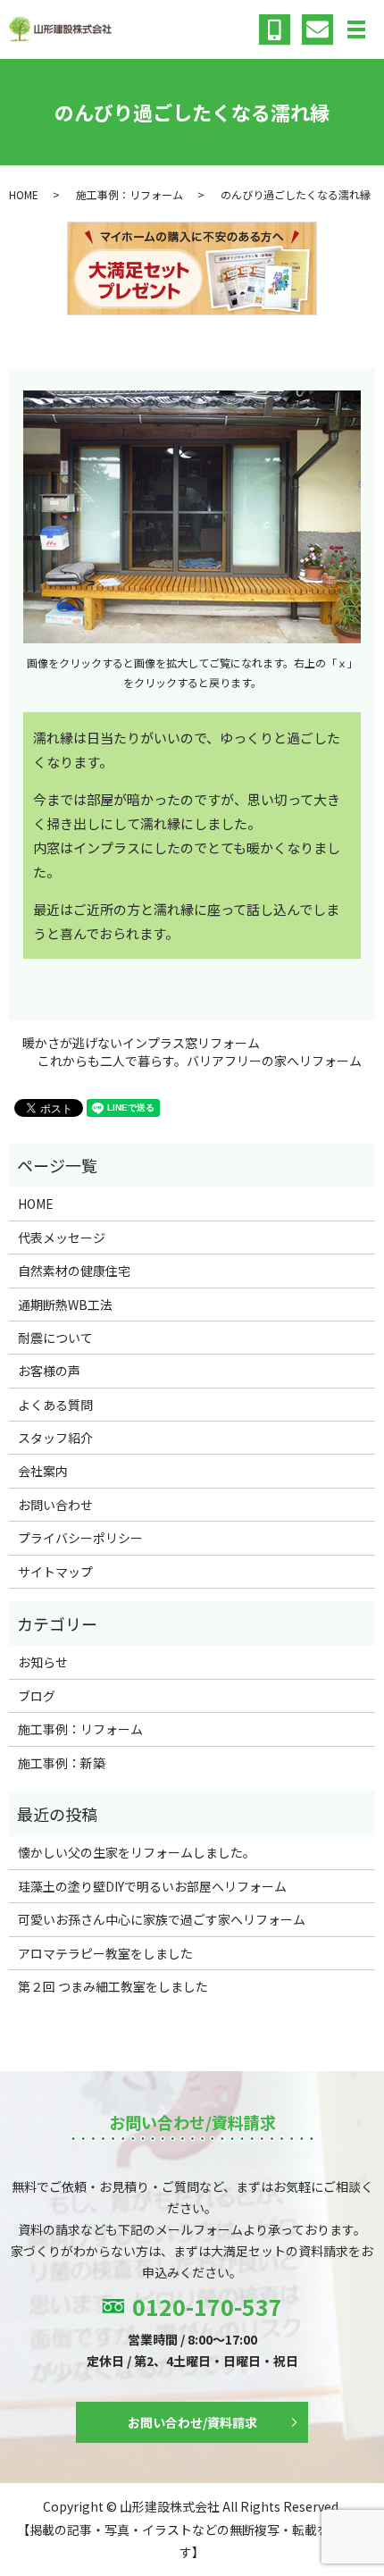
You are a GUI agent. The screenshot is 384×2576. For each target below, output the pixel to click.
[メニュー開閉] (356, 29)
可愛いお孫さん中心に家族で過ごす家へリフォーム (162, 1919)
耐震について (55, 1338)
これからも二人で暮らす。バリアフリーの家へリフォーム (200, 1061)
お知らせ (43, 1662)
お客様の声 (49, 1371)
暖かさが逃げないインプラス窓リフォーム (141, 1043)
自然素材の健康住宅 (74, 1271)
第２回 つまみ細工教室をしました (113, 1986)
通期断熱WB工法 (65, 1305)
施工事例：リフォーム (129, 194)
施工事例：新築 (62, 1763)
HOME (24, 194)
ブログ (37, 1696)
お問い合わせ (55, 1505)
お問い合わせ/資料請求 (192, 2422)
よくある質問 (55, 1405)
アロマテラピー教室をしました (105, 1953)
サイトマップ (55, 1572)
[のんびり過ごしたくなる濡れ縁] (192, 514)
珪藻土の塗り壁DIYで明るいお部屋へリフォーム (152, 1886)
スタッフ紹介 (55, 1438)
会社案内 (43, 1471)
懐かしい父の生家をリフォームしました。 (137, 1852)
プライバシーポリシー (80, 1538)
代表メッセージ (62, 1238)
